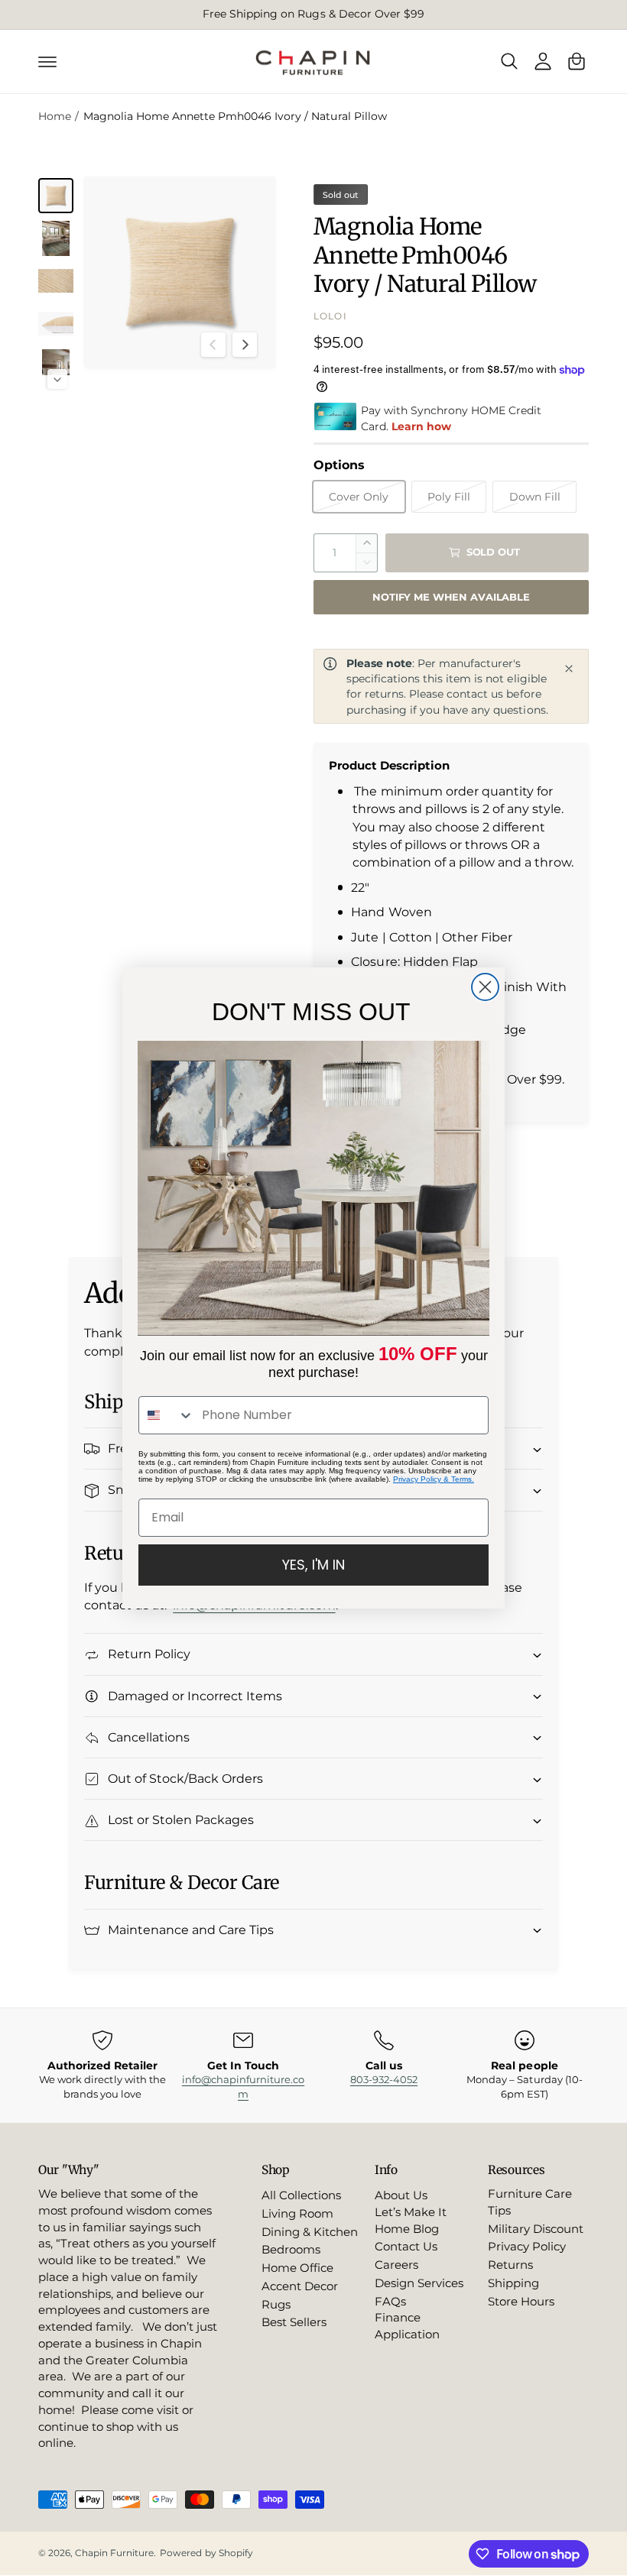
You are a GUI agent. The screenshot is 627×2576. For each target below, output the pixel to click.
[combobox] (167, 1415)
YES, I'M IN (313, 1565)
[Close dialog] (485, 987)
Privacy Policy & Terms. (434, 1479)
